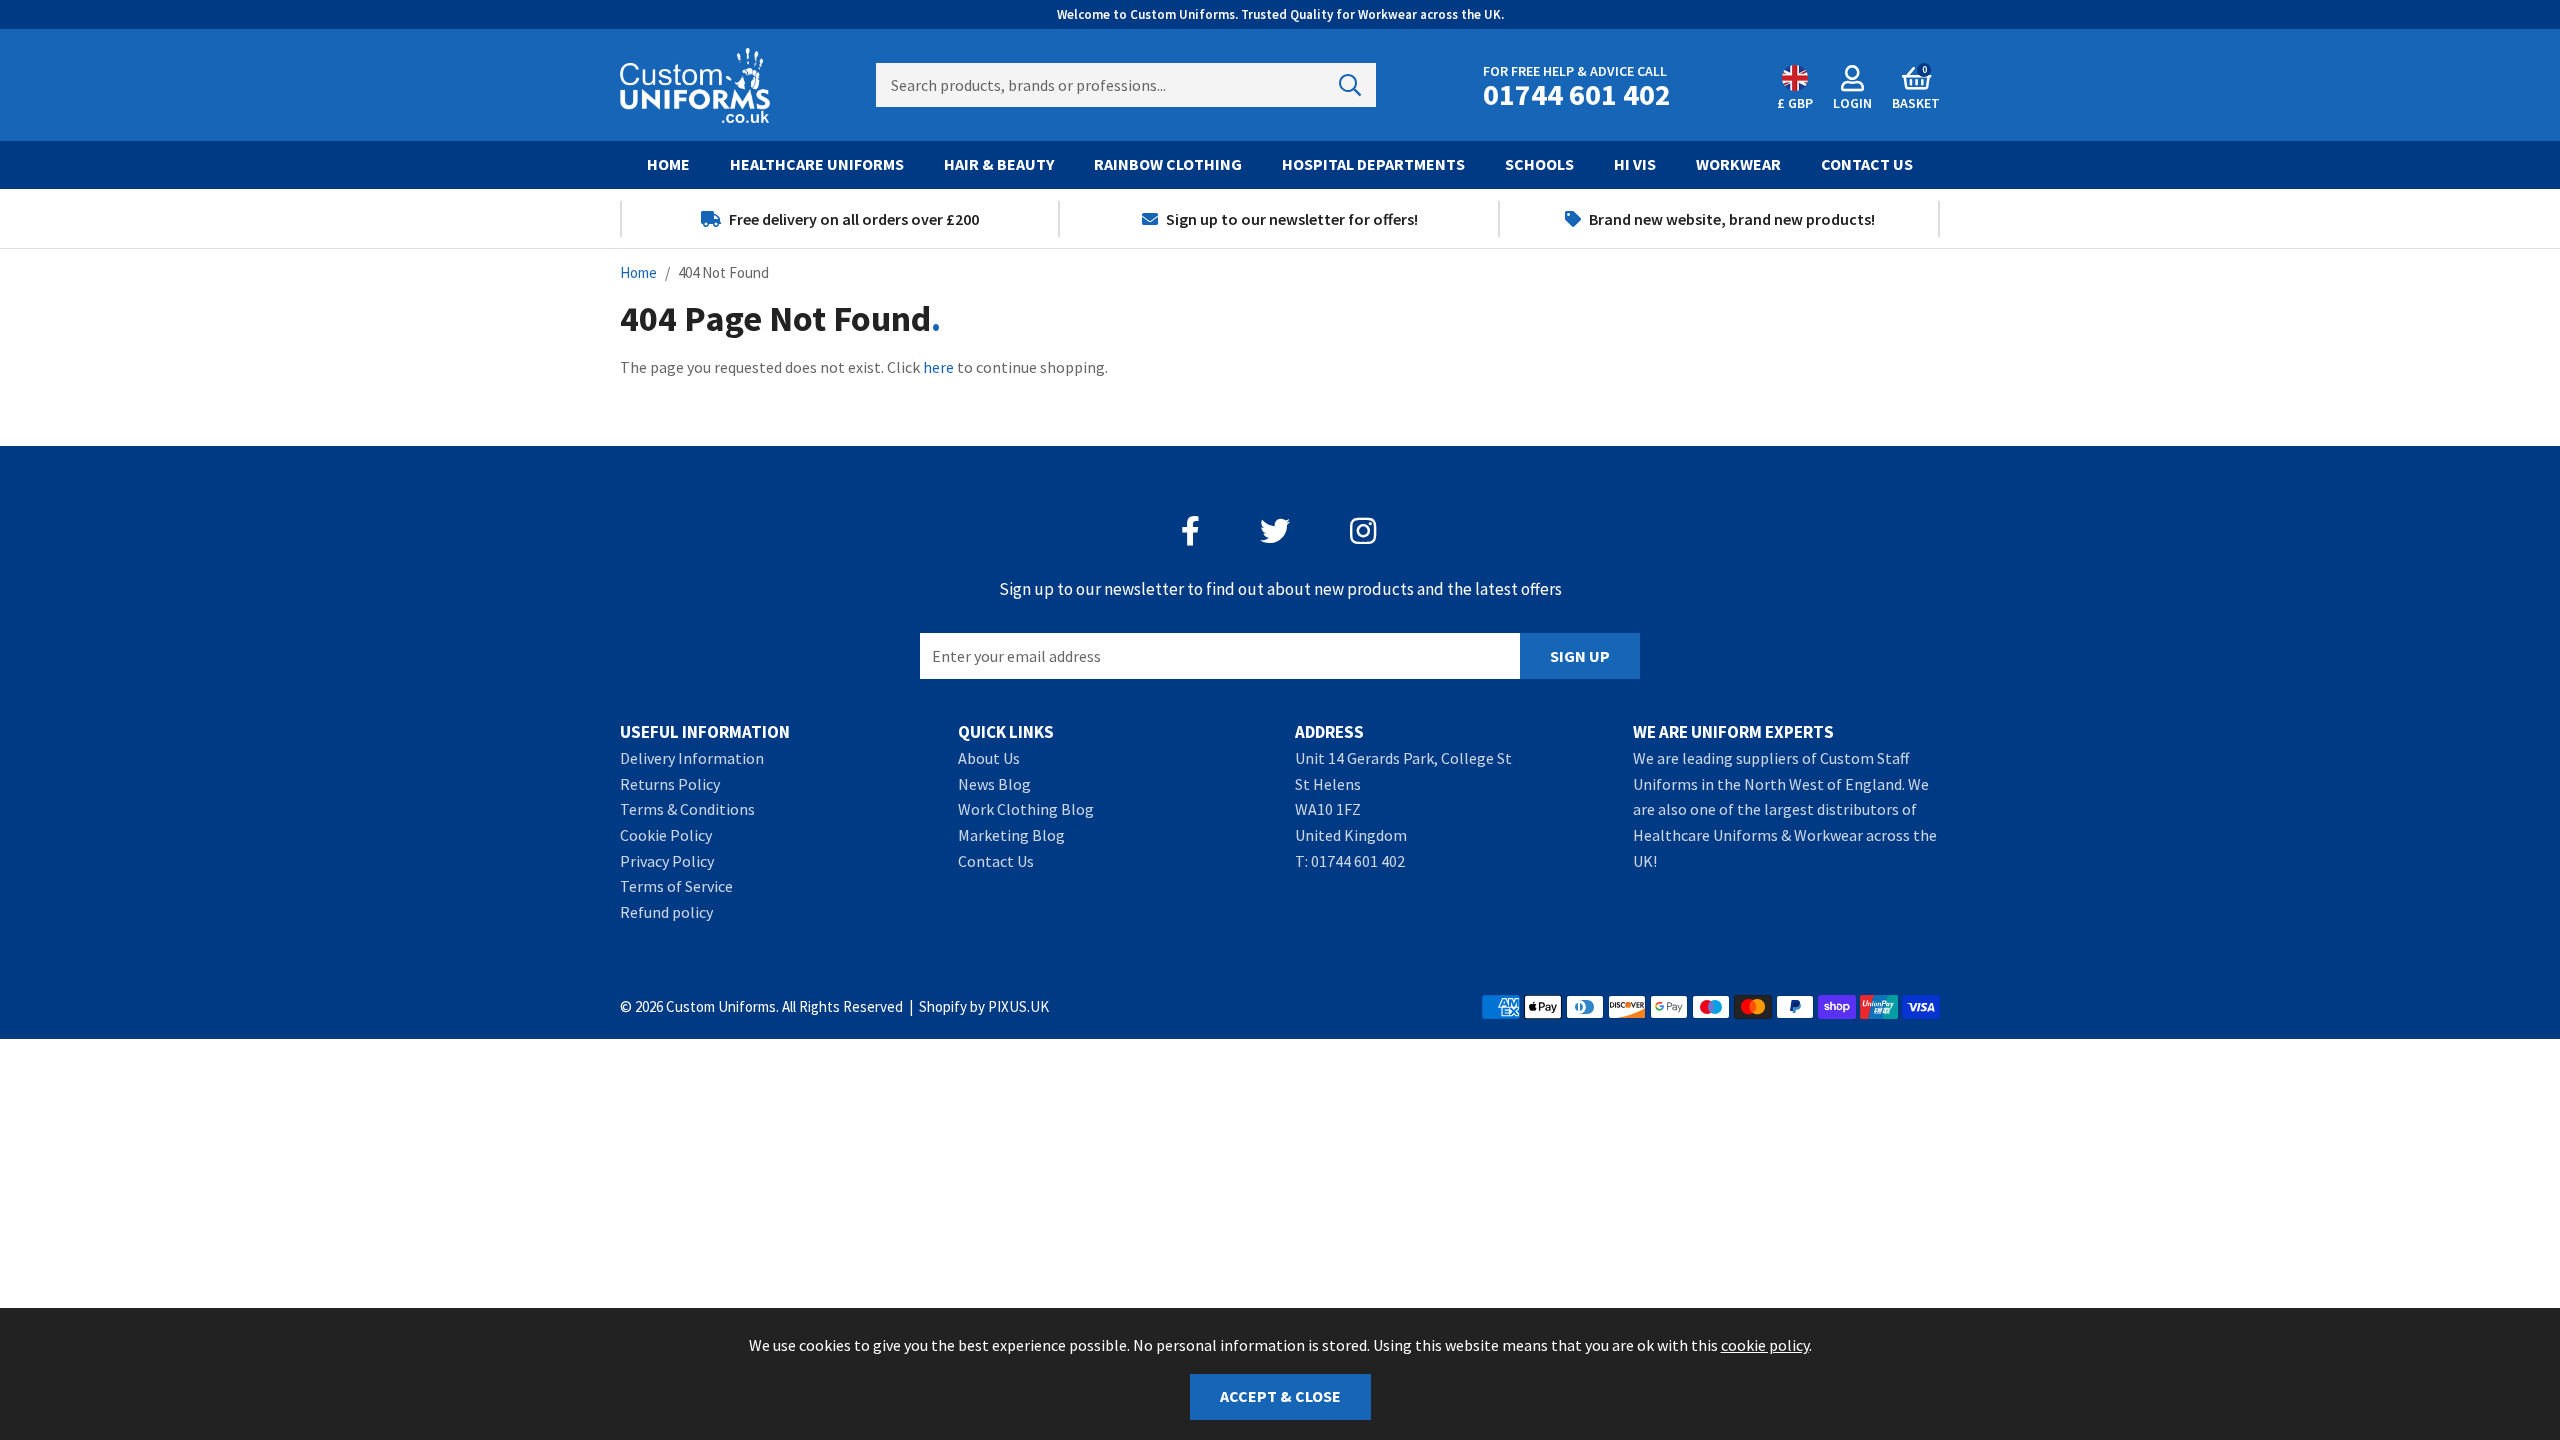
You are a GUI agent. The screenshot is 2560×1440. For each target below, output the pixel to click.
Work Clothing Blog (1026, 809)
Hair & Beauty (999, 164)
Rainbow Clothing (1168, 164)
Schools (1539, 164)
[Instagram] (1365, 531)
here (938, 367)
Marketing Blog (1011, 835)
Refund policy (666, 912)
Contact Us (1867, 164)
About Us (989, 758)
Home (668, 164)
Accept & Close (1280, 1396)
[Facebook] (1190, 531)
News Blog (994, 784)
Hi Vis (1635, 164)
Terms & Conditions (687, 809)
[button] (1916, 85)
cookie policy (1765, 1345)
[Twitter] (1275, 531)
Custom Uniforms (695, 85)
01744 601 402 (1358, 861)
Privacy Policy (667, 861)
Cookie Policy (666, 835)
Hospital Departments (1373, 164)
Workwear (1738, 164)
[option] (840, 219)
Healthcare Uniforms (817, 164)
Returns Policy (670, 784)
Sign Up (1580, 656)
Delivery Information (692, 758)
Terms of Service (676, 886)
